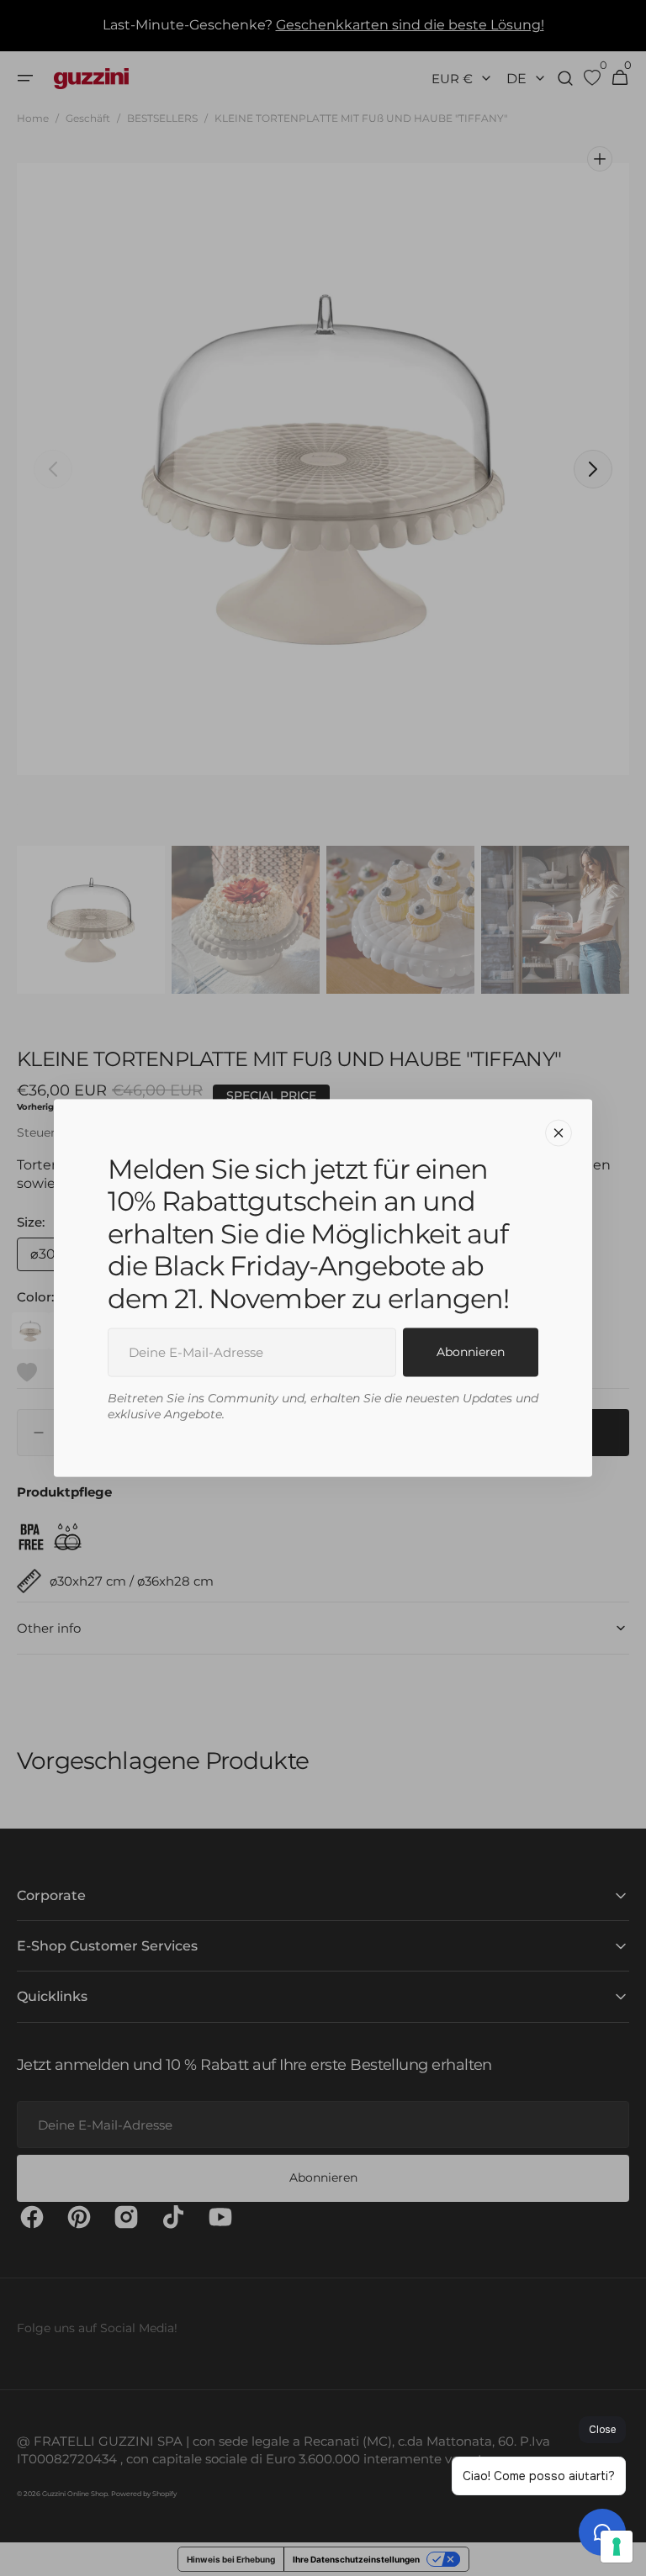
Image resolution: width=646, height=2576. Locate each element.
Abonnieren (471, 1352)
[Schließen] (559, 1133)
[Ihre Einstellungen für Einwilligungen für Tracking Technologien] (617, 2547)
